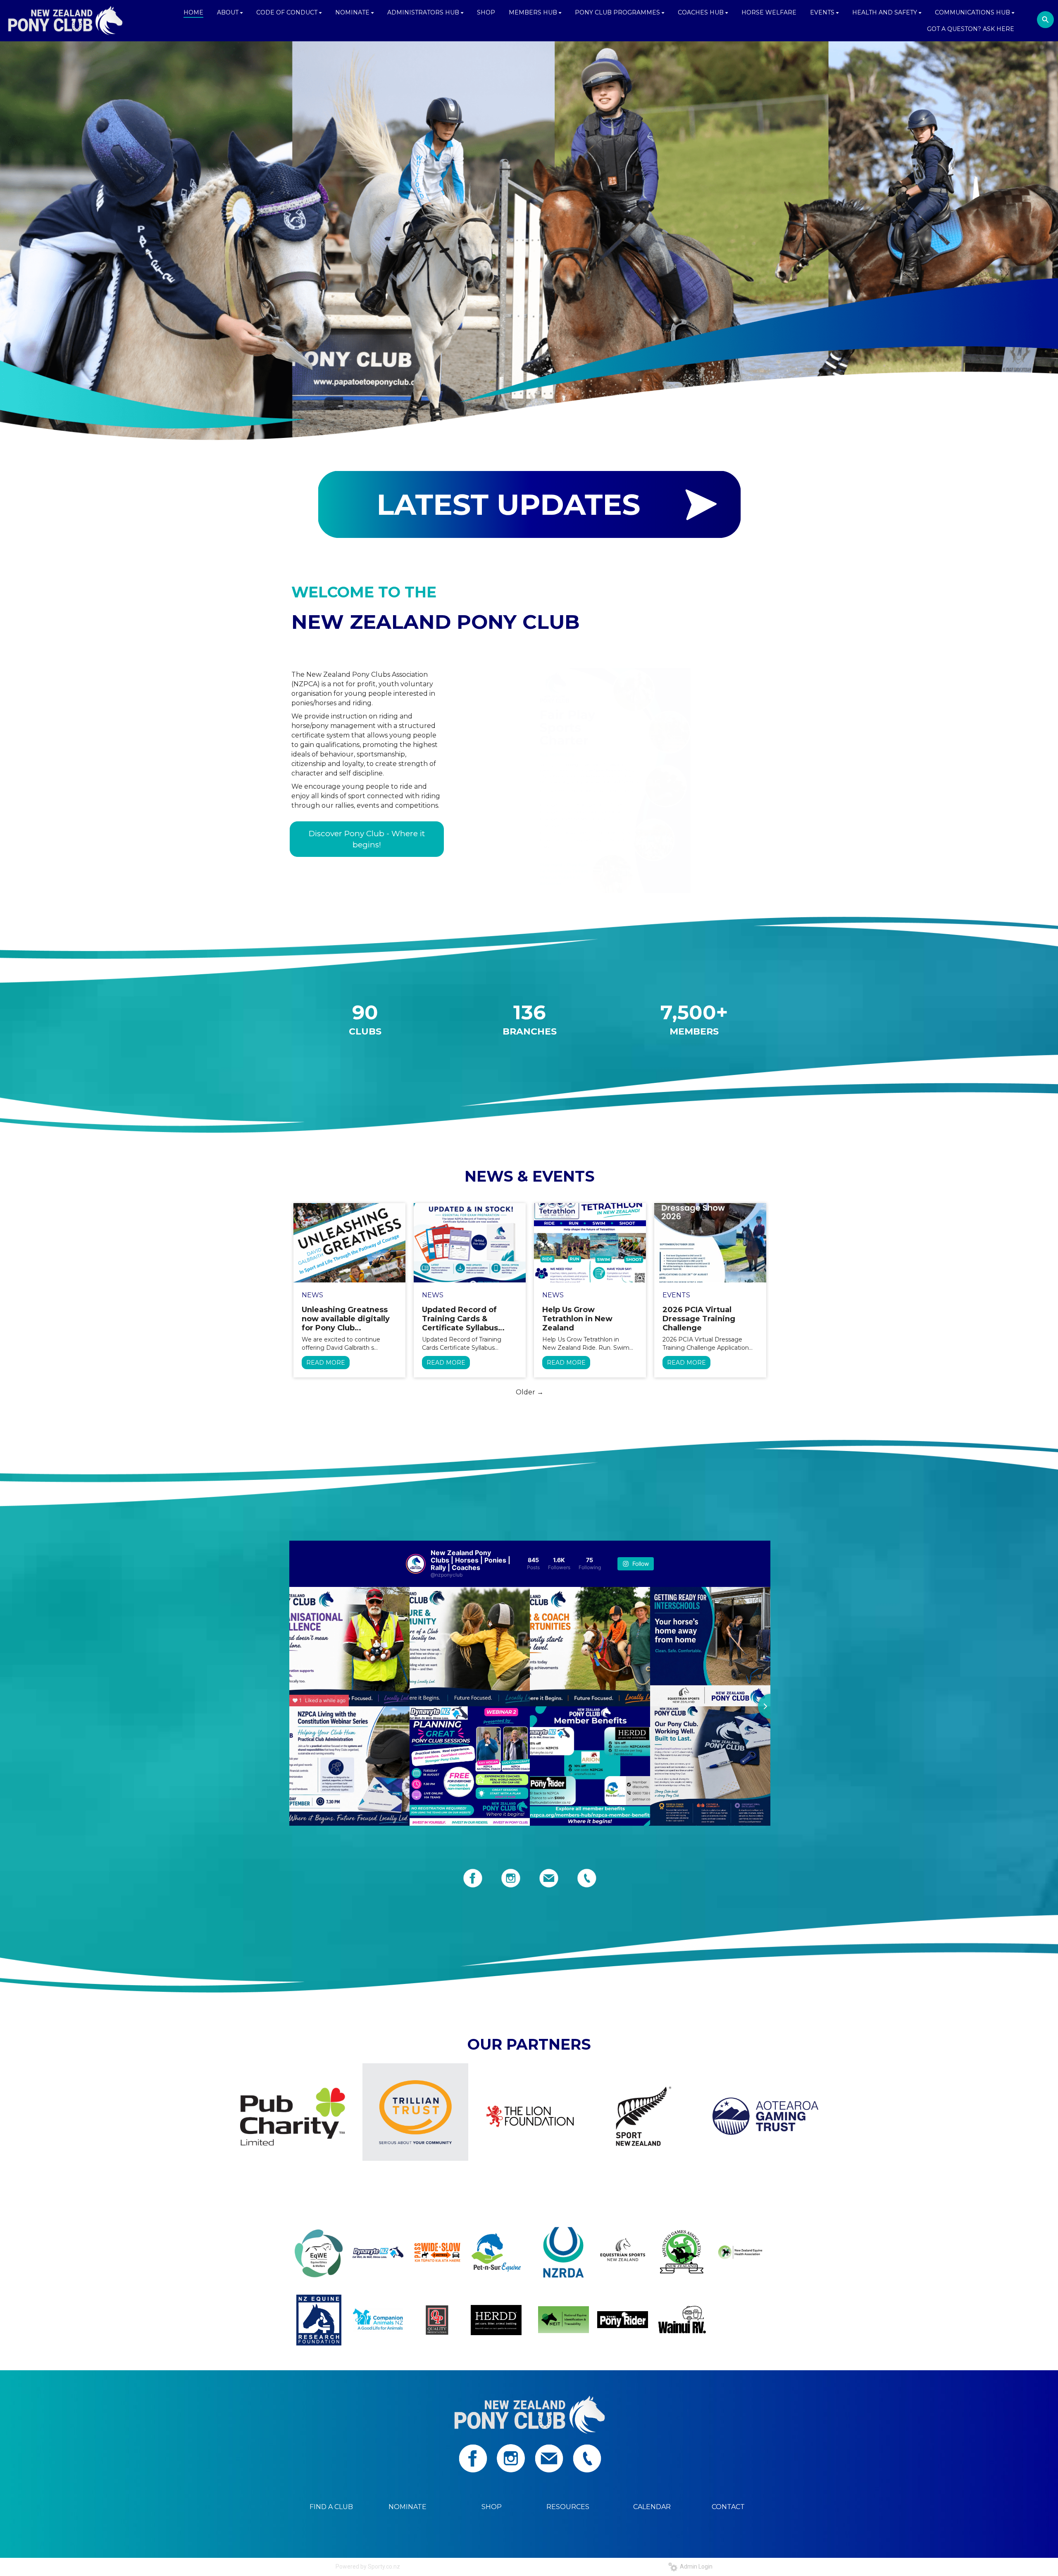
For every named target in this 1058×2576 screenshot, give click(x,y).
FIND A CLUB (331, 2507)
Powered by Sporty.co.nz (368, 2566)
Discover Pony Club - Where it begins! (367, 839)
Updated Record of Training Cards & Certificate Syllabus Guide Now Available (462, 1319)
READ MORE (326, 1363)
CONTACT (728, 2507)
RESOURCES (568, 2507)
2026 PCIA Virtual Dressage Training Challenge (699, 1319)
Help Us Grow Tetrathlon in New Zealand (577, 1319)
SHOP (492, 2507)
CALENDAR (652, 2507)
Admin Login (695, 2566)
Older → (530, 1392)
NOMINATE (407, 2507)
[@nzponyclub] (416, 1564)
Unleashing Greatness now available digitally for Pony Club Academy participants (346, 1319)
